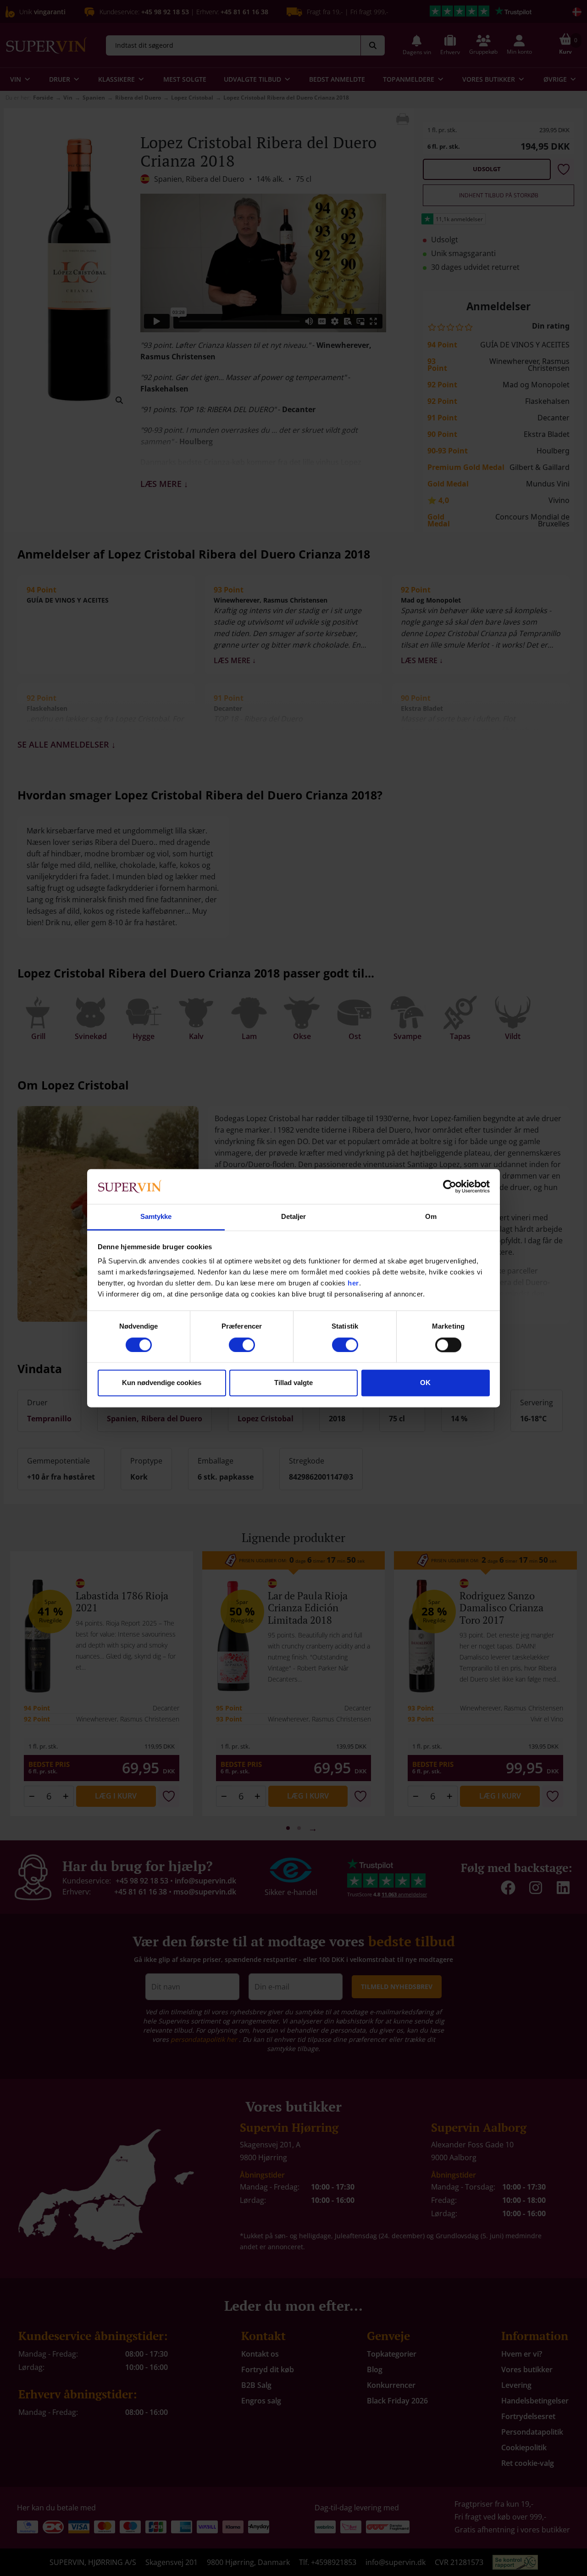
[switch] (242, 1345)
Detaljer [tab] (294, 1217)
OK (425, 1383)
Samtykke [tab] (156, 1217)
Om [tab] (431, 1217)
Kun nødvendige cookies (162, 1383)
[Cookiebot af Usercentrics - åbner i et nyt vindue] (450, 1186)
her (353, 1283)
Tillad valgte (293, 1383)
